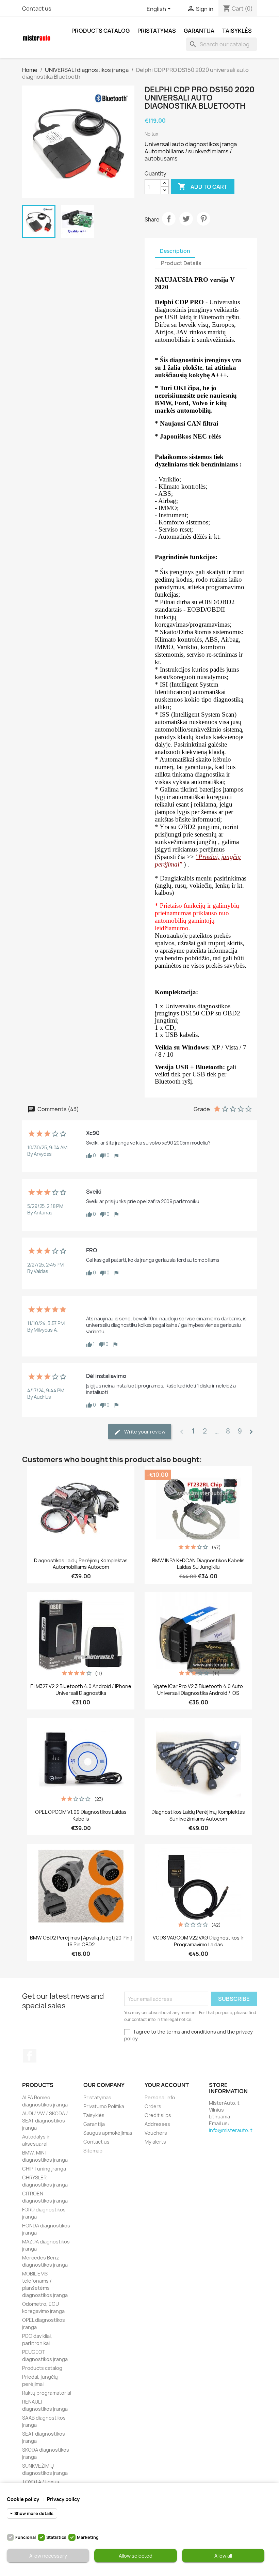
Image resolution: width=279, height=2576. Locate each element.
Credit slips (158, 2115)
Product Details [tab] (181, 263)
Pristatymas (157, 31)
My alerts (155, 2142)
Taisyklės (237, 31)
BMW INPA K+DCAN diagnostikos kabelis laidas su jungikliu (198, 1564)
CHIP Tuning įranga (44, 2169)
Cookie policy (23, 2499)
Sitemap (93, 2151)
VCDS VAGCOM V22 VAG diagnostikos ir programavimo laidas (198, 1941)
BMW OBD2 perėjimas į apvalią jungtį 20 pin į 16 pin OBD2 (81, 1941)
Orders (153, 2106)
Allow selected (136, 2556)
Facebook (30, 2056)
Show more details (34, 2513)
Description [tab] (175, 251)
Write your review (144, 1432)
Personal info (160, 2097)
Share (169, 219)
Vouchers (156, 2133)
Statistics (56, 2537)
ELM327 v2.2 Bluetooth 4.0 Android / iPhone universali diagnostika (81, 1690)
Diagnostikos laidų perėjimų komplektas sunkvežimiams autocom (198, 1815)
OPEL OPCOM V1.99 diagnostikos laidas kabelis (81, 1815)
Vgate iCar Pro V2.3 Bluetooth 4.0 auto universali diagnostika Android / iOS (198, 1690)
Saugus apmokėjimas (108, 2133)
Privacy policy (63, 2499)
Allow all (223, 2556)
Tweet (186, 219)
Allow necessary (48, 2556)
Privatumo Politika (104, 2106)
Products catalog (101, 31)
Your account (167, 2085)
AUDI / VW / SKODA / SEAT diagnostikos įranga (45, 2121)
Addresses (157, 2124)
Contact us (37, 9)
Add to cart (203, 186)
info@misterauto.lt (231, 2130)
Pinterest (203, 219)
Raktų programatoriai (47, 2393)
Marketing (88, 2537)
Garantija (199, 31)
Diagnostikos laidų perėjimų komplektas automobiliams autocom (81, 1564)
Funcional (26, 2537)
